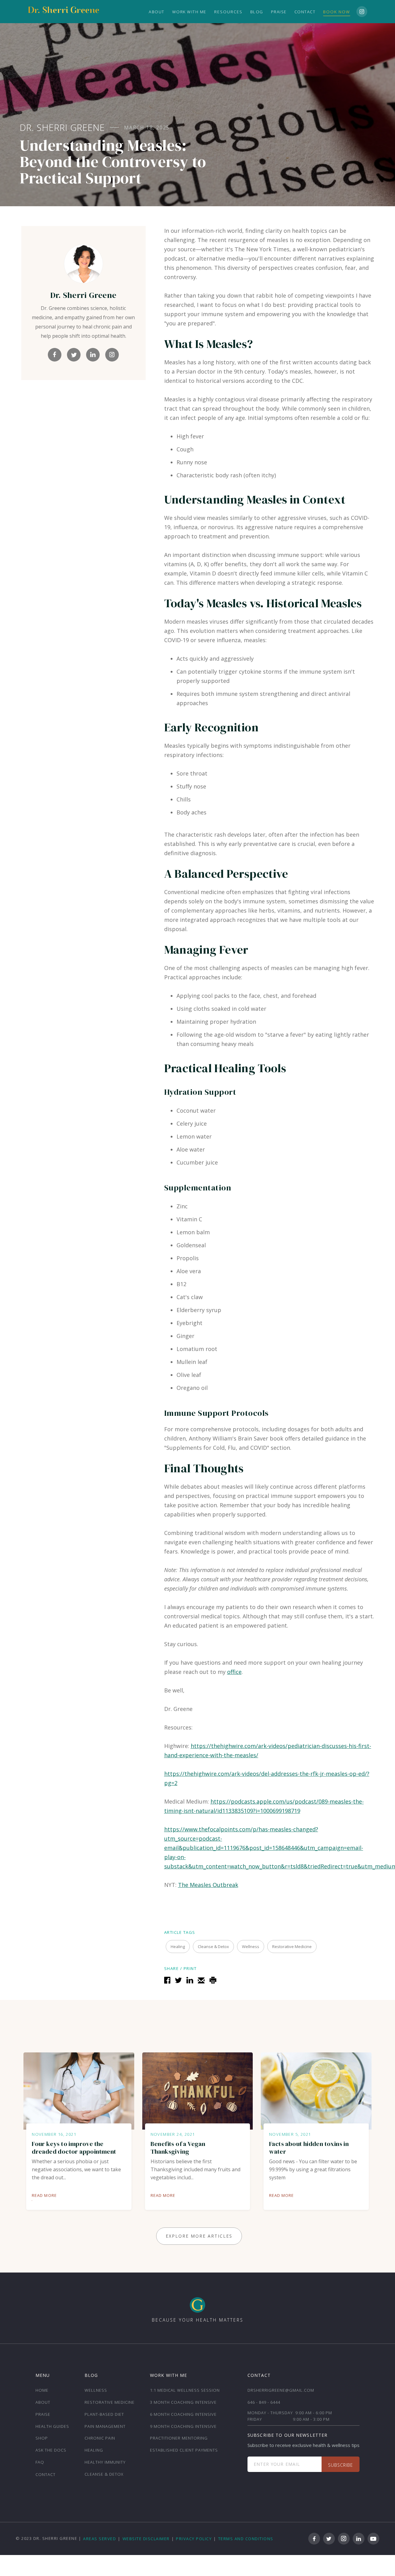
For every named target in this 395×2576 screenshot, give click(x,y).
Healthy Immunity (105, 2462)
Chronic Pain (100, 2438)
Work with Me (189, 12)
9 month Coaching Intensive (183, 2426)
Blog (257, 12)
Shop (42, 2438)
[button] (228, 12)
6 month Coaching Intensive (183, 2414)
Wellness (96, 2390)
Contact (305, 12)
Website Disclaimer (146, 2539)
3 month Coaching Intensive (183, 2402)
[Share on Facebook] (166, 1979)
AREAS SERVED (100, 2539)
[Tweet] (178, 1979)
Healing (94, 2450)
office (234, 1672)
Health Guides (52, 2426)
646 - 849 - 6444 (264, 2402)
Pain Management (105, 2426)
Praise (279, 12)
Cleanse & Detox (104, 2474)
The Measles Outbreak (208, 1885)
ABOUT (157, 12)
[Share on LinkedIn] (189, 1979)
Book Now (337, 12)
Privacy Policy (194, 2539)
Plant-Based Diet (104, 2414)
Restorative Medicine (110, 2402)
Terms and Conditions (246, 2539)
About (43, 2402)
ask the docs (51, 2450)
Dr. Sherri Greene (62, 128)
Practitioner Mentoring (179, 2438)
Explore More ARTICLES (199, 2236)
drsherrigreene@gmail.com (281, 2390)
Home (42, 2390)
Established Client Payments (184, 2450)
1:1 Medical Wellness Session (185, 2390)
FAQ (40, 2462)
